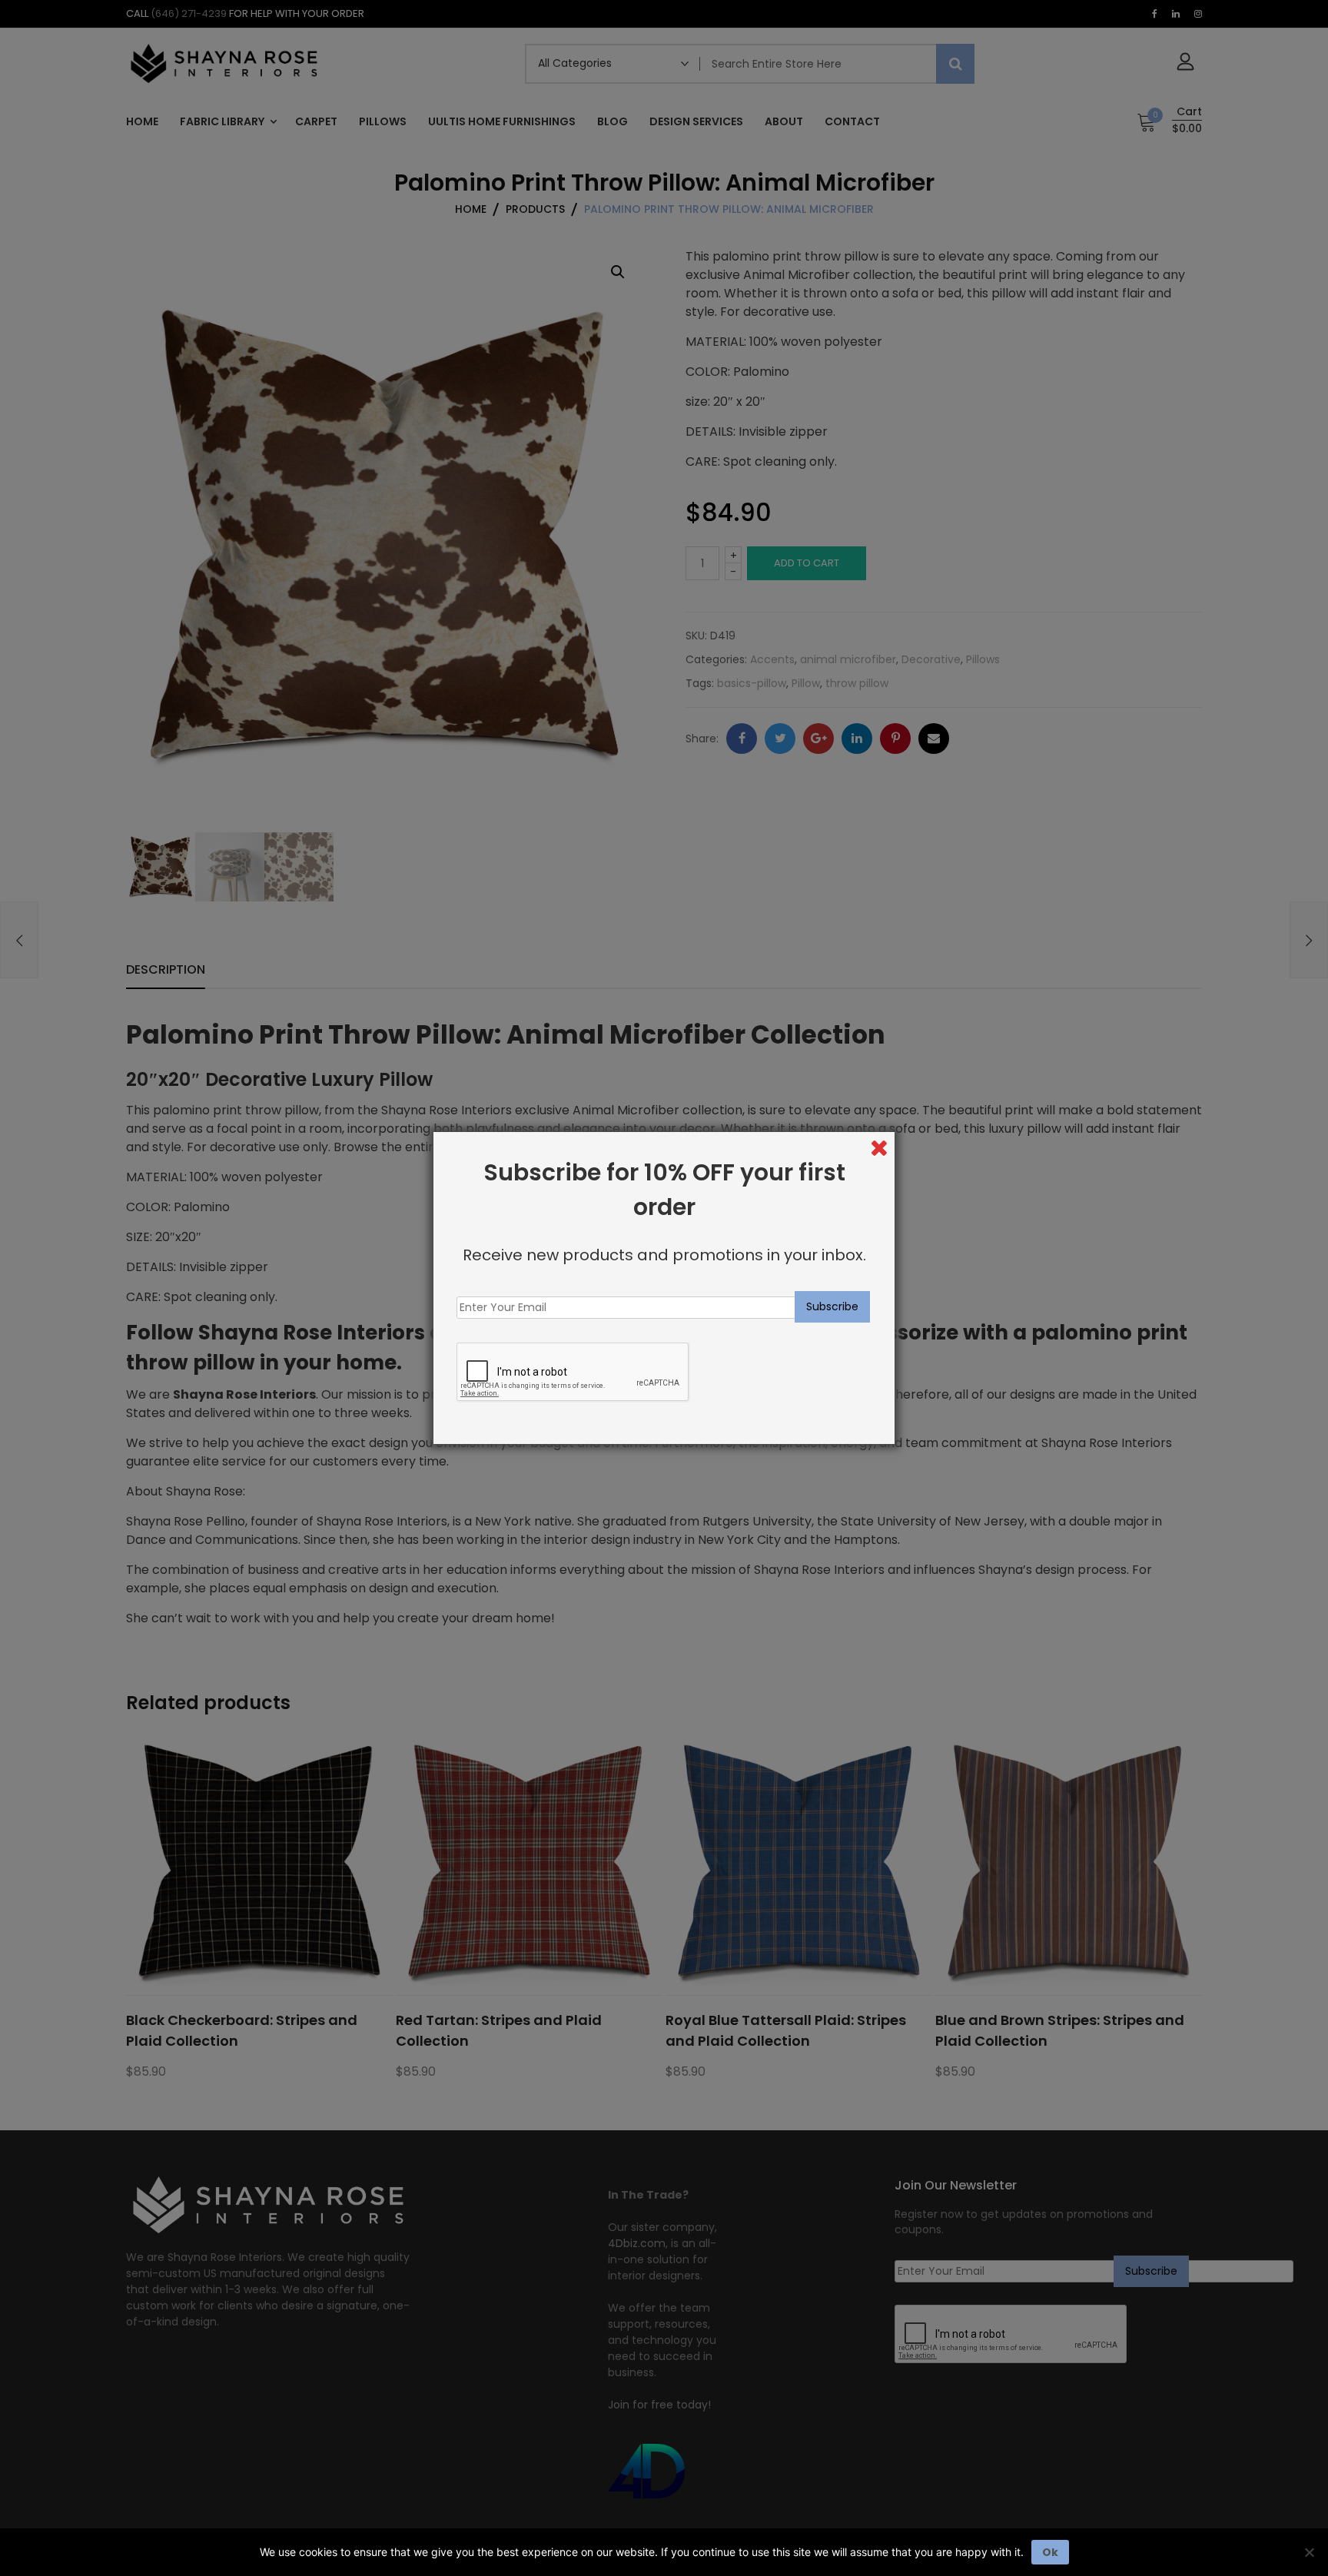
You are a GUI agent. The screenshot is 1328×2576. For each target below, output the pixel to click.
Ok (1050, 2552)
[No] (1309, 2552)
